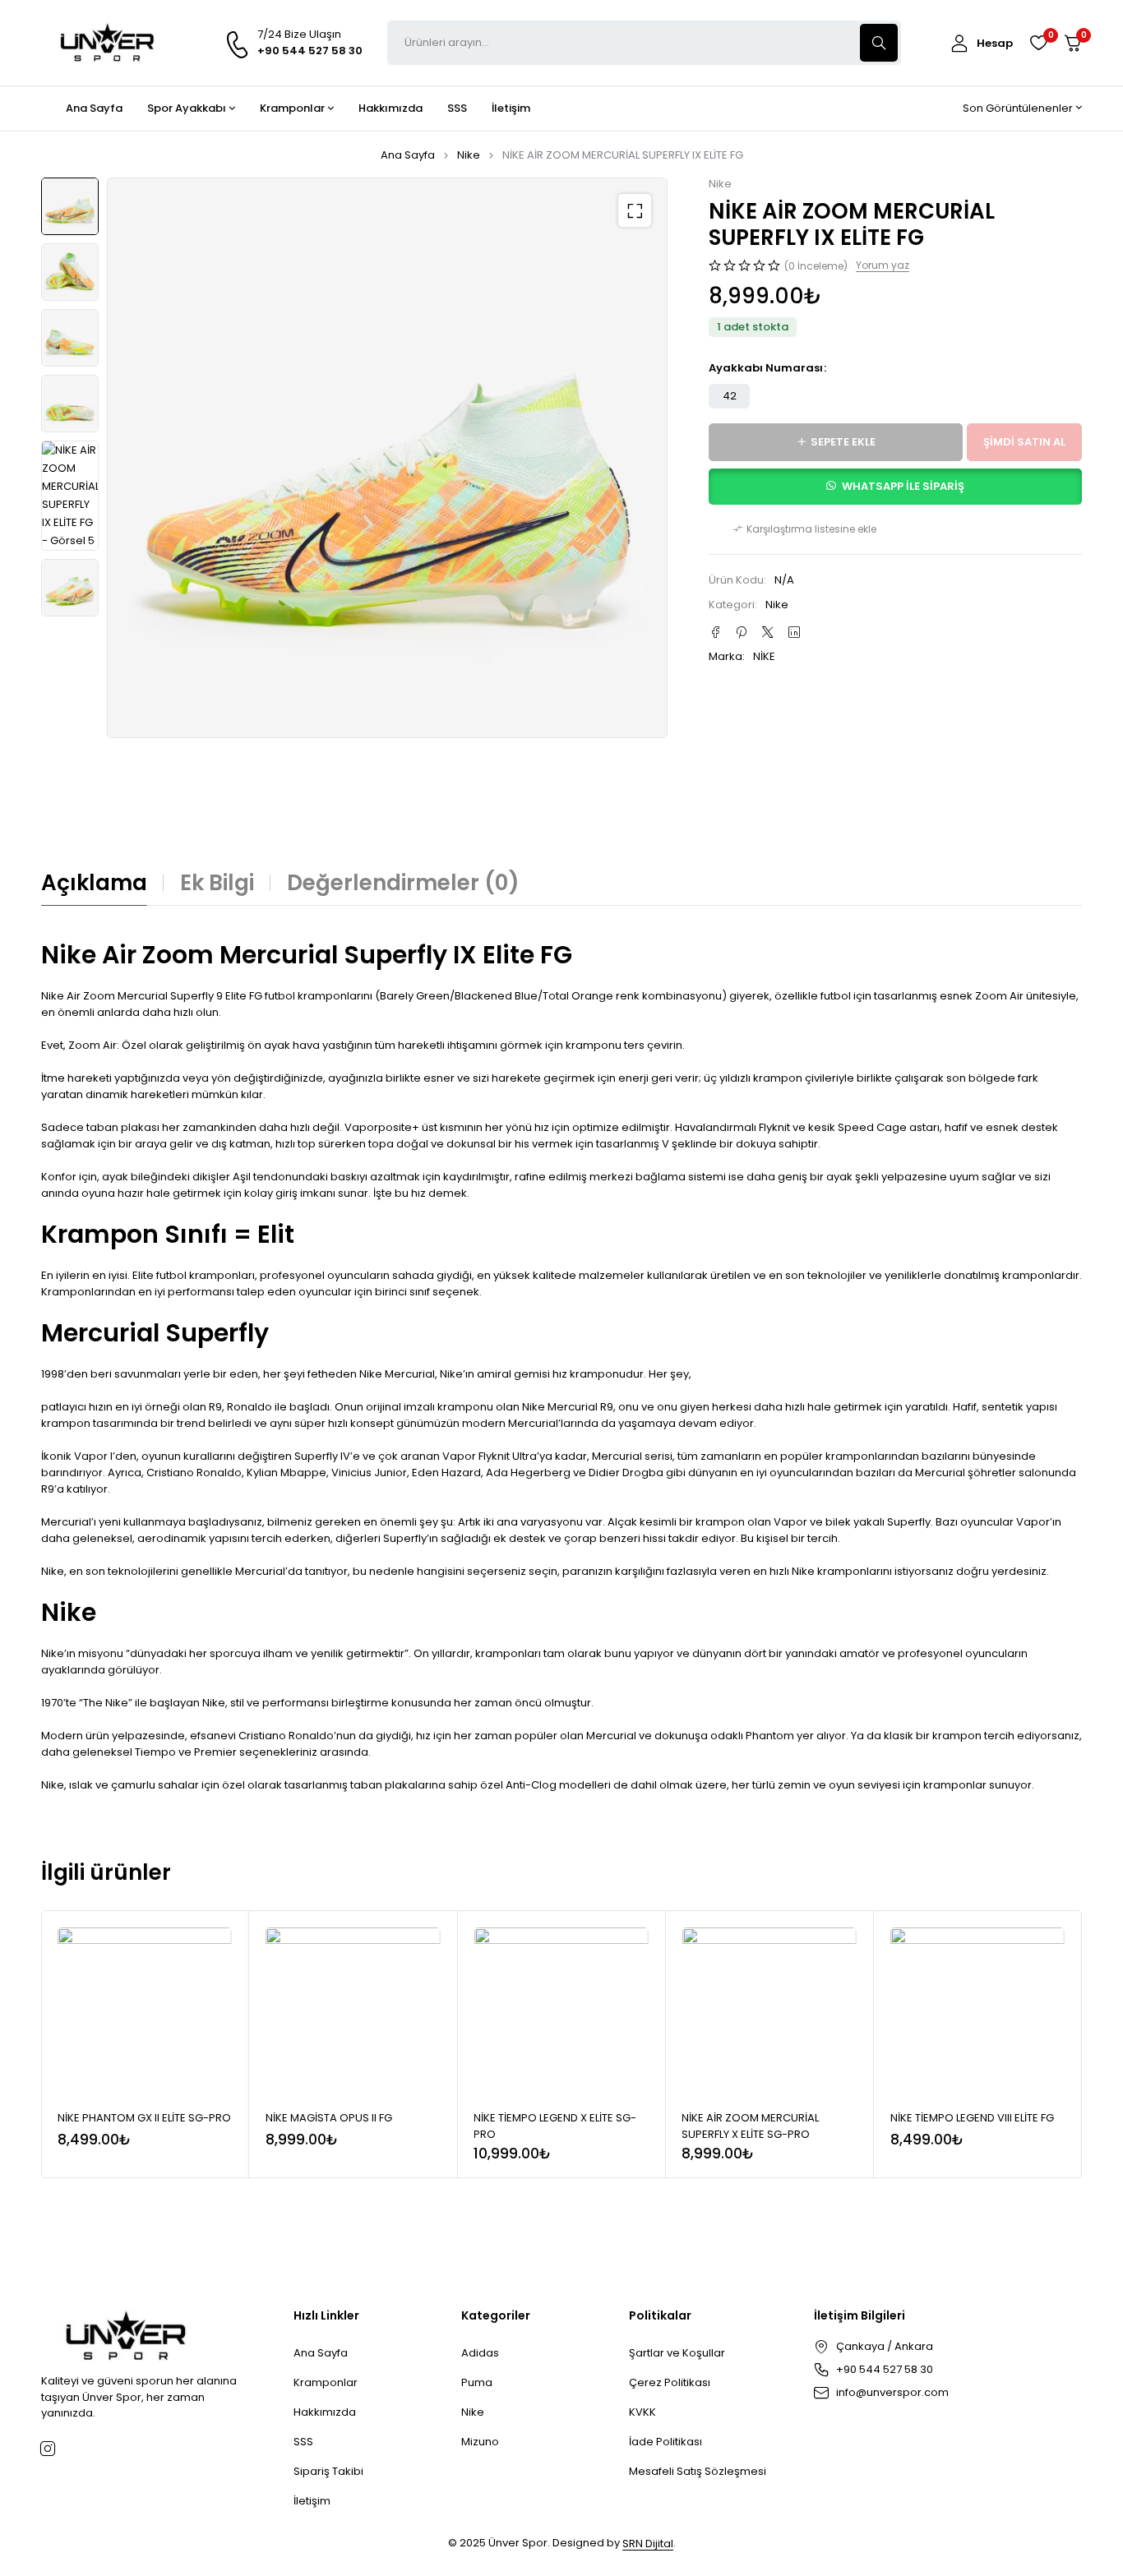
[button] (635, 210)
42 (730, 396)
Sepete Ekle (843, 442)
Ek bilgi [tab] (217, 883)
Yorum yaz (883, 265)
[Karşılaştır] (805, 529)
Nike (469, 155)
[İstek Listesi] (1038, 43)
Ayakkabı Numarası (766, 368)
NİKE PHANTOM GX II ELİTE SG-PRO (144, 2118)
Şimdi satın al (1024, 442)
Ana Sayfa (408, 155)
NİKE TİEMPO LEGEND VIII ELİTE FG (972, 2118)
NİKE (764, 656)
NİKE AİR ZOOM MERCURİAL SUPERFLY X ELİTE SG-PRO (750, 2126)
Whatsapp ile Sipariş (903, 486)
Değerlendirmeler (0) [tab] (403, 883)
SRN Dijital (648, 2544)
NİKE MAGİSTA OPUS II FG (329, 2118)
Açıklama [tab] (94, 883)
